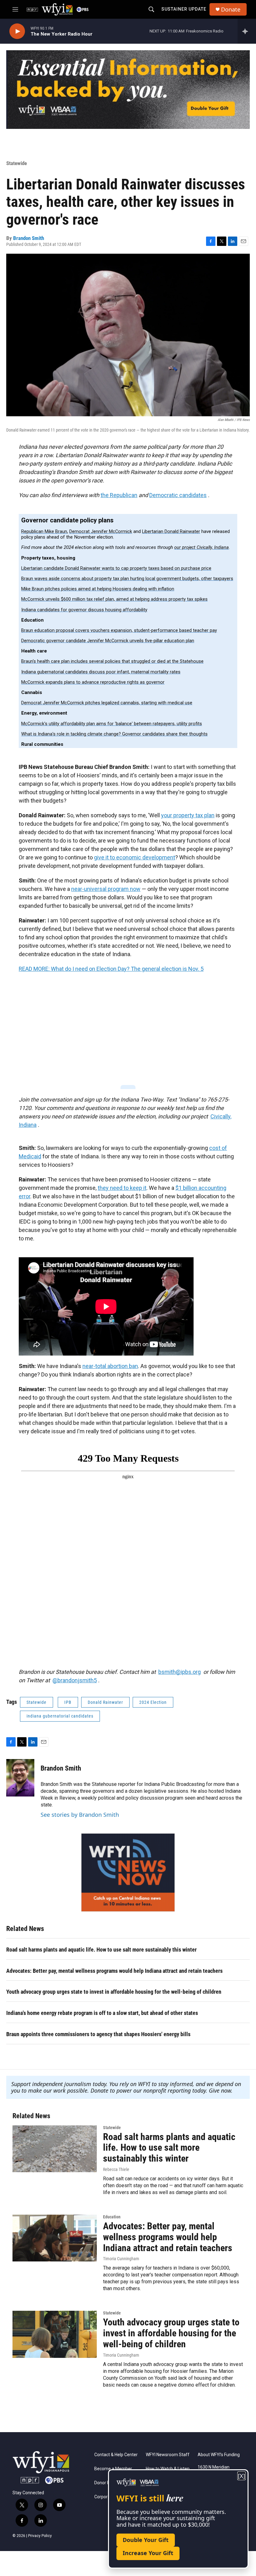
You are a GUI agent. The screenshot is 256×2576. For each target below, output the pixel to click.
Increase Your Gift (148, 2553)
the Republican (119, 495)
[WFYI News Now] (128, 1872)
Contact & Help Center (116, 2455)
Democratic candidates (178, 495)
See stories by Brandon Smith (80, 1815)
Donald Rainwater (105, 1702)
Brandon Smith (29, 238)
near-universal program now (106, 889)
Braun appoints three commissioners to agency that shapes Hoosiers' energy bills (98, 2034)
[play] (17, 31)
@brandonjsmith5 (75, 1680)
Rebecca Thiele (116, 2169)
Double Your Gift (146, 2540)
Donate (231, 10)
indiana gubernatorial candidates (60, 1716)
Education (112, 2217)
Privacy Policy (40, 2536)
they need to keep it (122, 1188)
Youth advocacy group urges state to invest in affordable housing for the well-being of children (114, 1992)
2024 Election (153, 1702)
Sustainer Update (184, 9)
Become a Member (113, 2469)
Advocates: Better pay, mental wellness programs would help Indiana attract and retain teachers (114, 1971)
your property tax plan (188, 815)
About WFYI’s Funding (219, 2455)
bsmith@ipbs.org (180, 1672)
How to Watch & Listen (168, 2469)
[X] (241, 2476)
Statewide (17, 163)
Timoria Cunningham (121, 2259)
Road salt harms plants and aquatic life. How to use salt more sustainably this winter (101, 1950)
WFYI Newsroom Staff (168, 2455)
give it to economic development (135, 857)
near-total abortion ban (110, 1366)
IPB (68, 1702)
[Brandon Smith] (20, 1778)
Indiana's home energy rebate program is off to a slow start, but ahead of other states (102, 2013)
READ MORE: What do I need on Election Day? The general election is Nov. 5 (111, 969)
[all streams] (247, 31)
